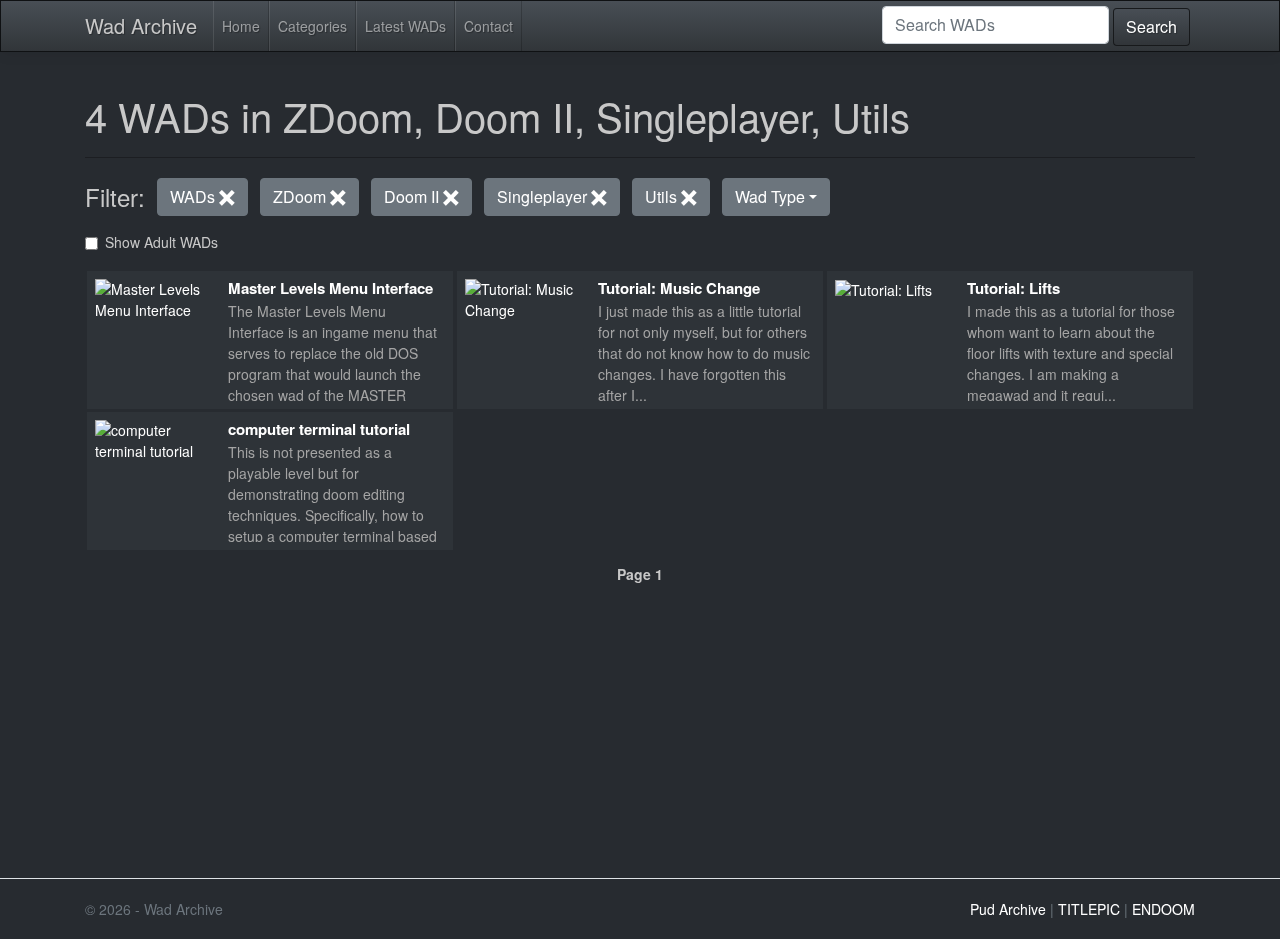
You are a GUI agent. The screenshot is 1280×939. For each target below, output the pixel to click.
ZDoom (301, 196)
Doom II (413, 196)
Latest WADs (405, 26)
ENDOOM (1163, 909)
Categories (312, 26)
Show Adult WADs (161, 242)
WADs (194, 196)
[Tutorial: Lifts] (883, 289)
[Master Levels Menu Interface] (153, 297)
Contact (488, 26)
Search (1151, 26)
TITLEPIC (1089, 909)
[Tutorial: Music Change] (523, 297)
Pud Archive (1008, 909)
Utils (663, 196)
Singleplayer (544, 196)
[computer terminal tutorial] (153, 438)
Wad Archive (141, 25)
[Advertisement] (640, 723)
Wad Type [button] (770, 196)
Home (241, 26)
